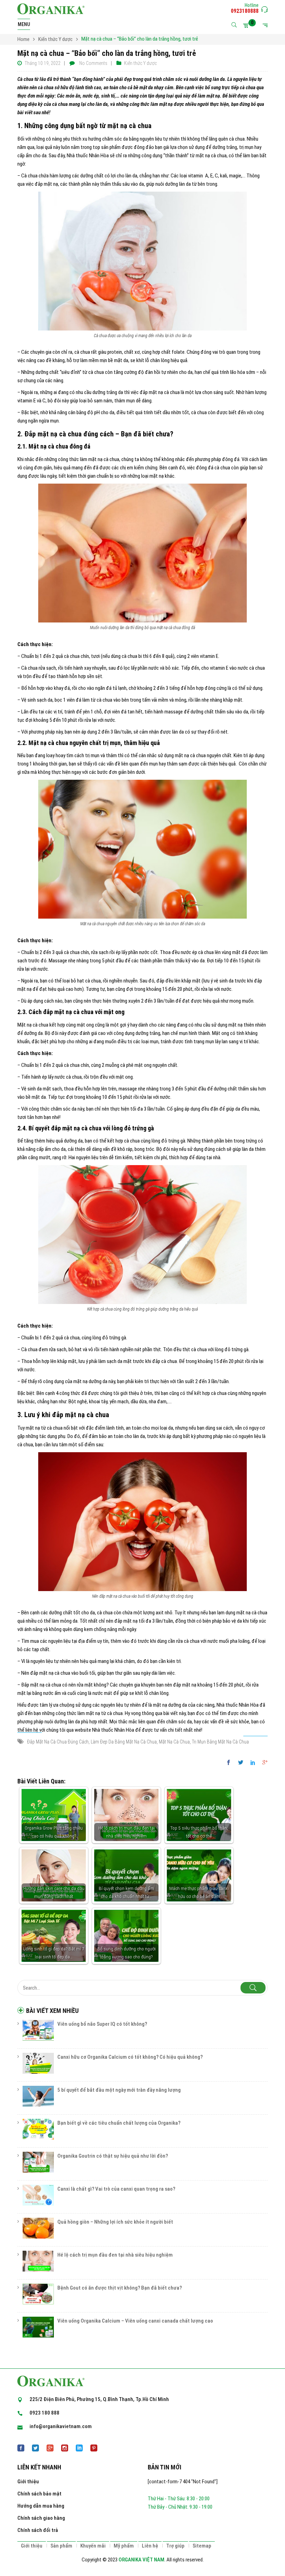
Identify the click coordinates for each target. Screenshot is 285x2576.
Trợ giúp (175, 2546)
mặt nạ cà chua (174, 1742)
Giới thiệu (28, 2482)
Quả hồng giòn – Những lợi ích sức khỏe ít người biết (115, 2222)
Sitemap (202, 2546)
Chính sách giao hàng (41, 2518)
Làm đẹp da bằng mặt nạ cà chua (124, 1742)
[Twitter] (241, 1763)
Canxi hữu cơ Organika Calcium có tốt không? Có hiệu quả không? (130, 2057)
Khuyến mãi (93, 2546)
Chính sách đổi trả (38, 2530)
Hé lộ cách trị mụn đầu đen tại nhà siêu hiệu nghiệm (115, 2255)
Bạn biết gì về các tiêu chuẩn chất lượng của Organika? (119, 2123)
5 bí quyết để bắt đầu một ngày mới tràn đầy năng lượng (119, 2090)
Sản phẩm (61, 2546)
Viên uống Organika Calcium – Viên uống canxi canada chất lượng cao (135, 2321)
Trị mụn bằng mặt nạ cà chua (220, 1742)
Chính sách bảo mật (39, 2494)
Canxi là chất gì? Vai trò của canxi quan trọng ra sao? (116, 2189)
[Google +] (263, 1763)
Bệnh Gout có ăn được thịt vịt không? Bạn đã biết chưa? (120, 2288)
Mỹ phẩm (124, 2546)
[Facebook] (230, 1763)
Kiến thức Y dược (140, 63)
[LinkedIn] (253, 1763)
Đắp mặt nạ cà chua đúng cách (58, 1742)
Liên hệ (150, 2546)
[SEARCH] (253, 1988)
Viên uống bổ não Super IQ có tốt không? (102, 2024)
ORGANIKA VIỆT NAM (141, 2560)
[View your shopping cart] (247, 25)
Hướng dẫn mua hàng (41, 2506)
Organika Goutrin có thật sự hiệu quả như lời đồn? (113, 2156)
